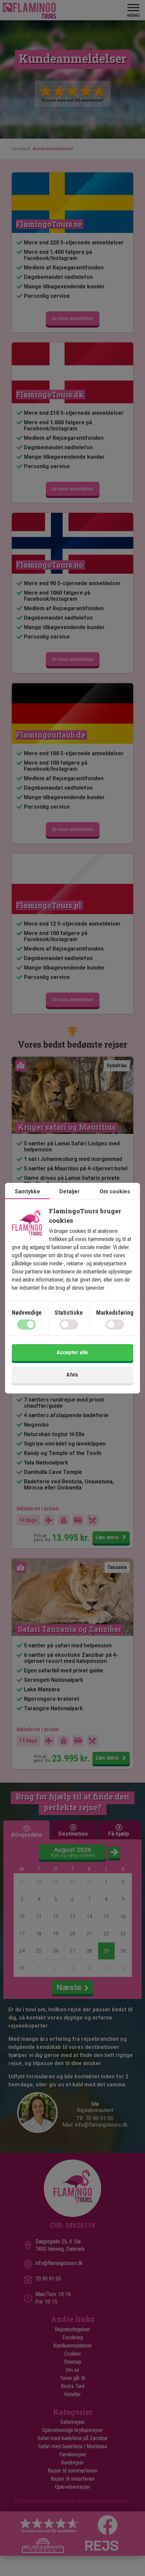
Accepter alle (72, 1352)
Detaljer (70, 1191)
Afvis (72, 1375)
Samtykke (27, 1191)
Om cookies (115, 1191)
